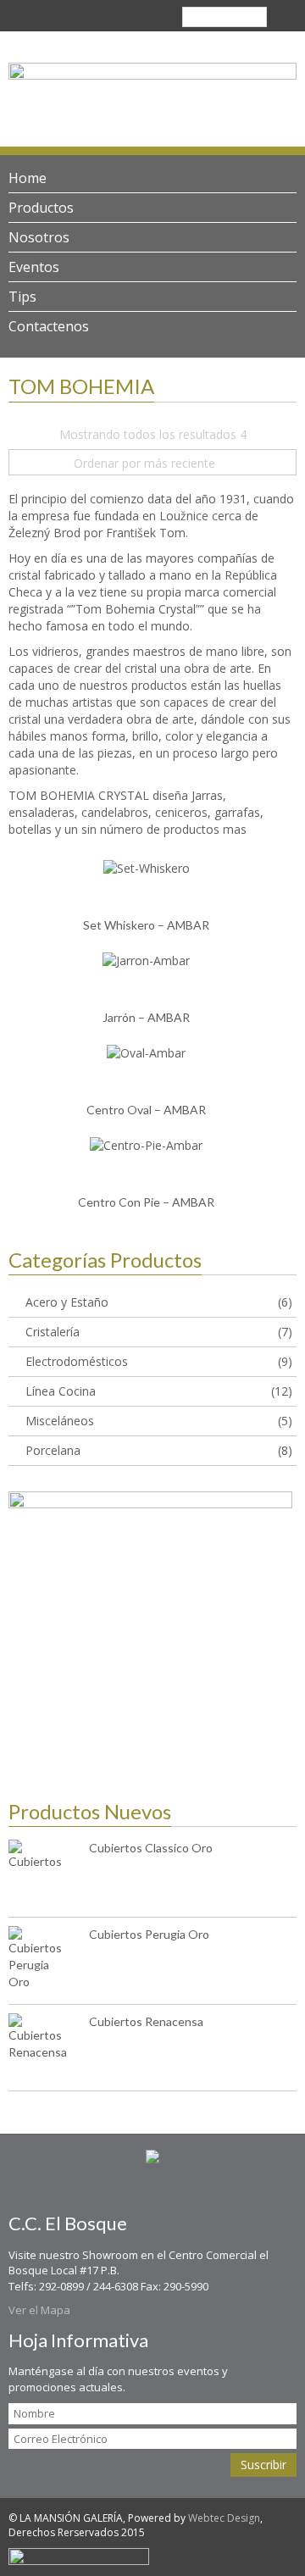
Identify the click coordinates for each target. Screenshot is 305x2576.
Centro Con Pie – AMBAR (146, 1202)
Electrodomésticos (77, 1361)
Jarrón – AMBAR (146, 1017)
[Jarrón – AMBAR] (146, 960)
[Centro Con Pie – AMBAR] (146, 1144)
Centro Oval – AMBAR (146, 1110)
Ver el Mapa (39, 2310)
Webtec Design (224, 2518)
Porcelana (53, 1450)
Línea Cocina (61, 1391)
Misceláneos (60, 1421)
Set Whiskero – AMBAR (146, 925)
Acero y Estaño (67, 1302)
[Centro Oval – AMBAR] (146, 1052)
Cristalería (53, 1332)
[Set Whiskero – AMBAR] (147, 867)
